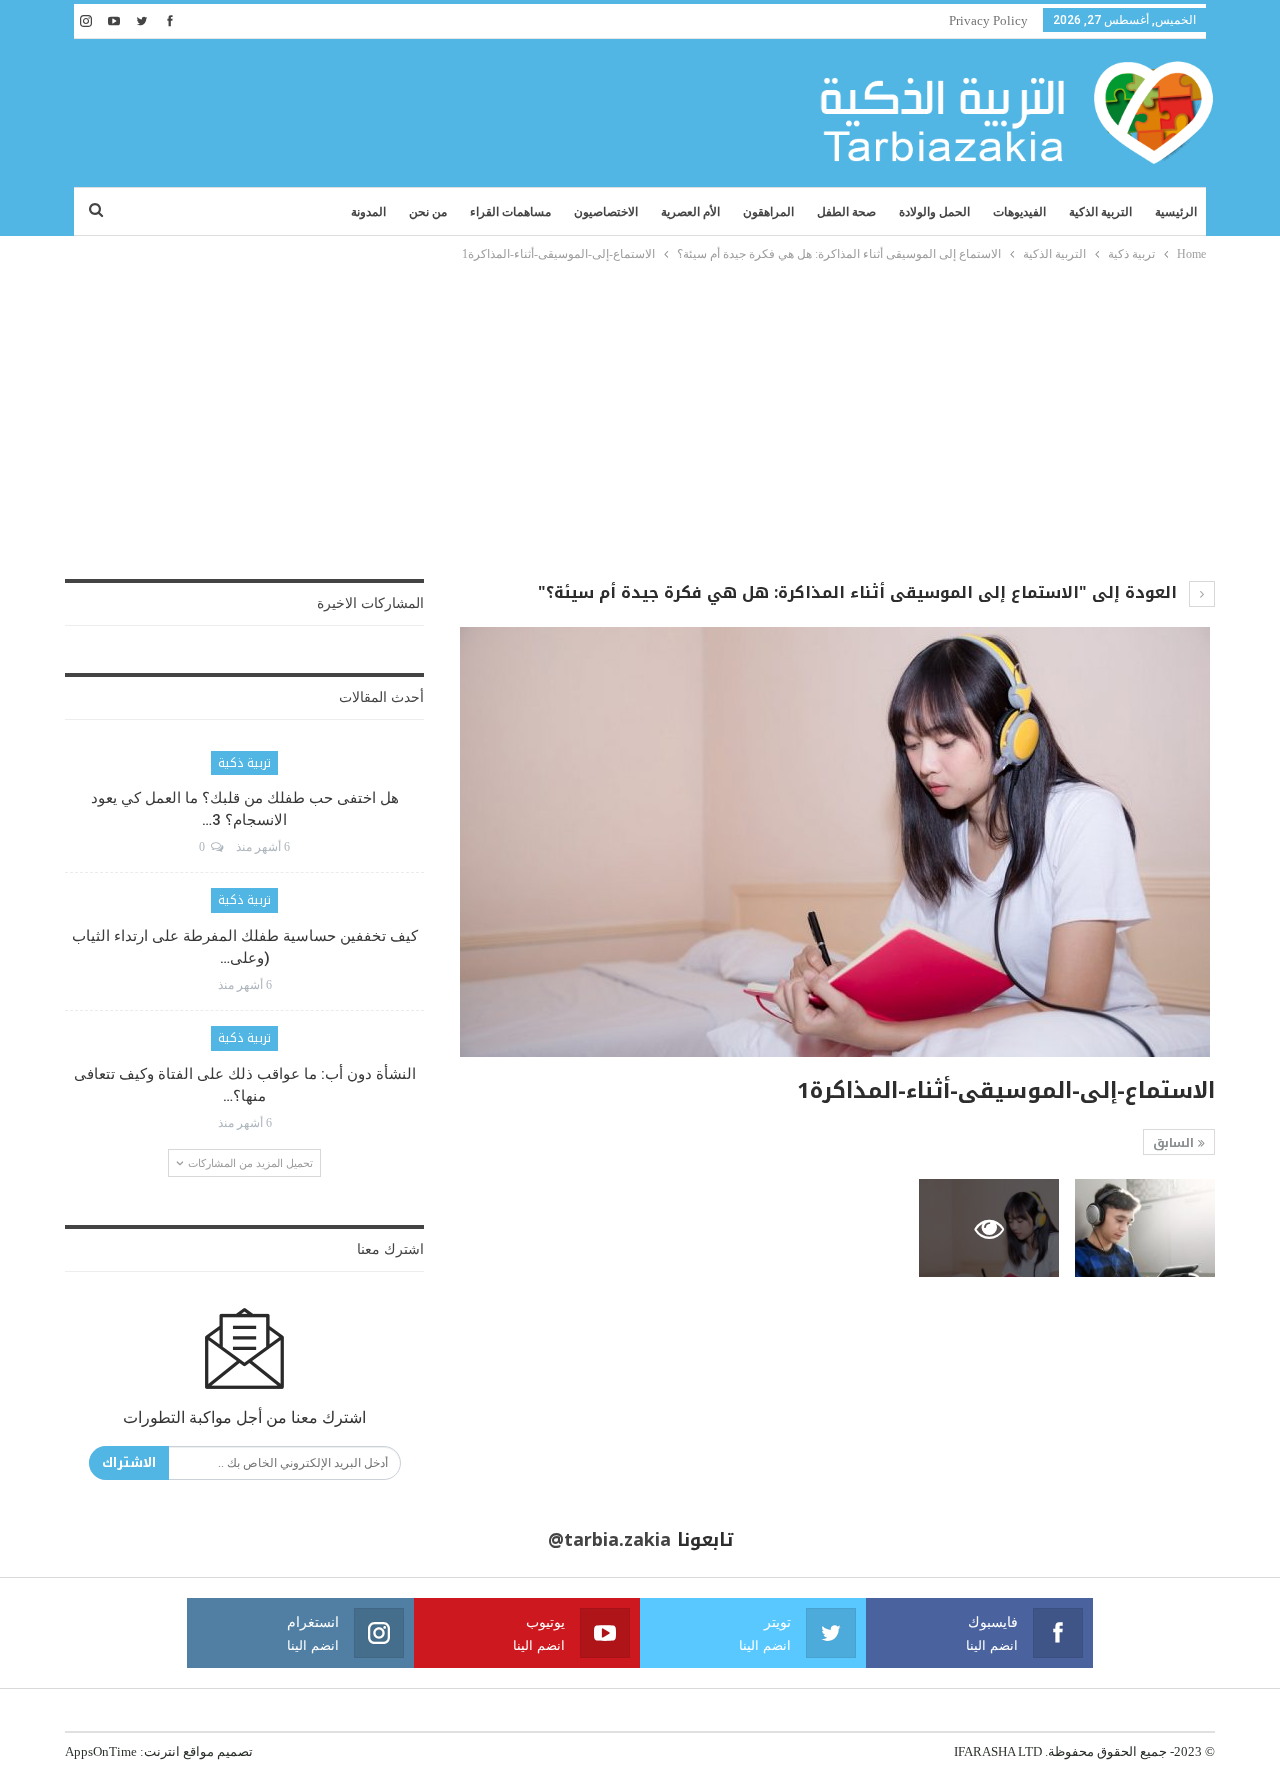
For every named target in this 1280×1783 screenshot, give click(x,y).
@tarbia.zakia (609, 1540)
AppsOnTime (101, 1751)
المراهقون (768, 212)
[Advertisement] (640, 415)
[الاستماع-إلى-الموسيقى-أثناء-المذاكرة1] (1145, 1228)
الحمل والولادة (934, 212)
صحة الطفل (846, 212)
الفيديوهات (1019, 212)
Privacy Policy (988, 20)
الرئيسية (1176, 212)
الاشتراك (129, 1462)
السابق (1175, 1143)
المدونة (368, 212)
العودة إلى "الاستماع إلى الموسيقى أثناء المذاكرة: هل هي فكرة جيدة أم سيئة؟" (860, 592)
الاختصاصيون (606, 212)
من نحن (428, 212)
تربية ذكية (244, 763)
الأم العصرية (690, 212)
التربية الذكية (1100, 212)
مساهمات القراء (510, 212)
